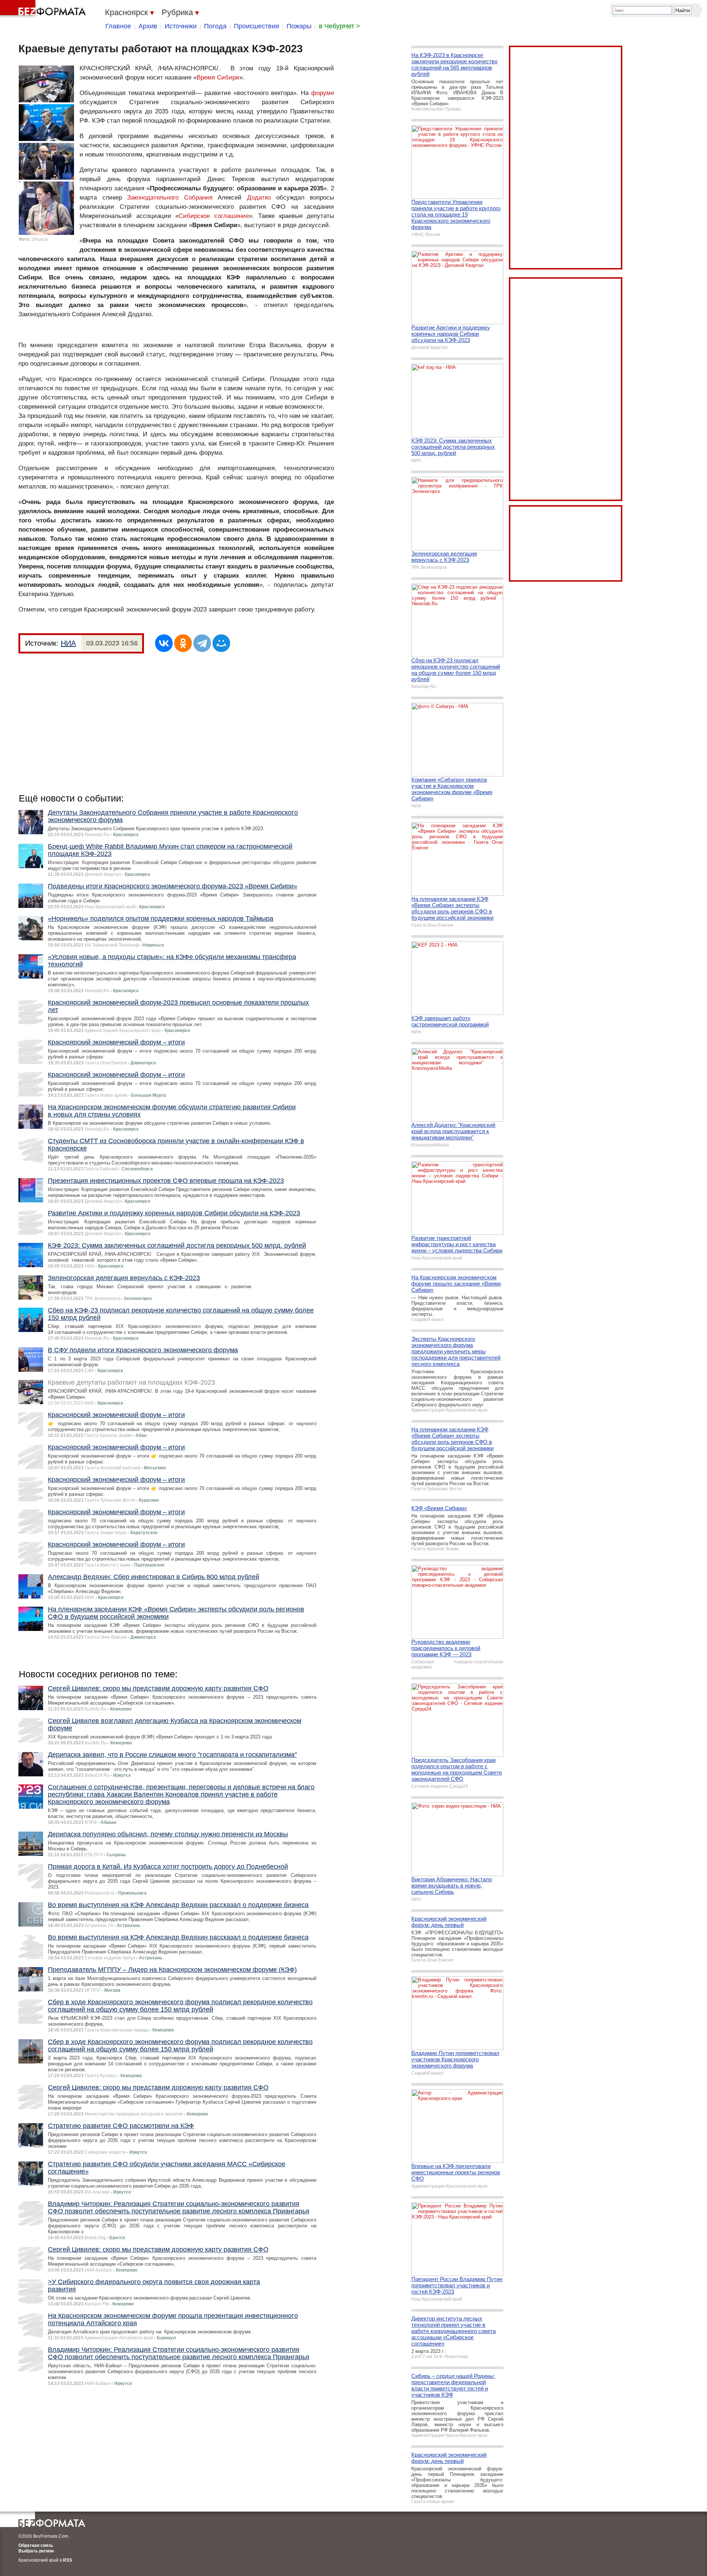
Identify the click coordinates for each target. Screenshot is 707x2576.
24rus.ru (40, 239)
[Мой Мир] (221, 643)
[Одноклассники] (183, 643)
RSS (68, 2560)
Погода (215, 26)
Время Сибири (218, 77)
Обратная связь (36, 2545)
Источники (181, 26)
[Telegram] (202, 643)
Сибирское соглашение (214, 216)
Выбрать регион (36, 2551)
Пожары (299, 26)
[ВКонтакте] (164, 643)
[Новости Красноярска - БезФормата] (44, 9)
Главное (118, 26)
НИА (68, 643)
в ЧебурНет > (340, 26)
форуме (323, 93)
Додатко (259, 198)
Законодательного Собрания (172, 198)
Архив (148, 26)
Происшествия (256, 26)
